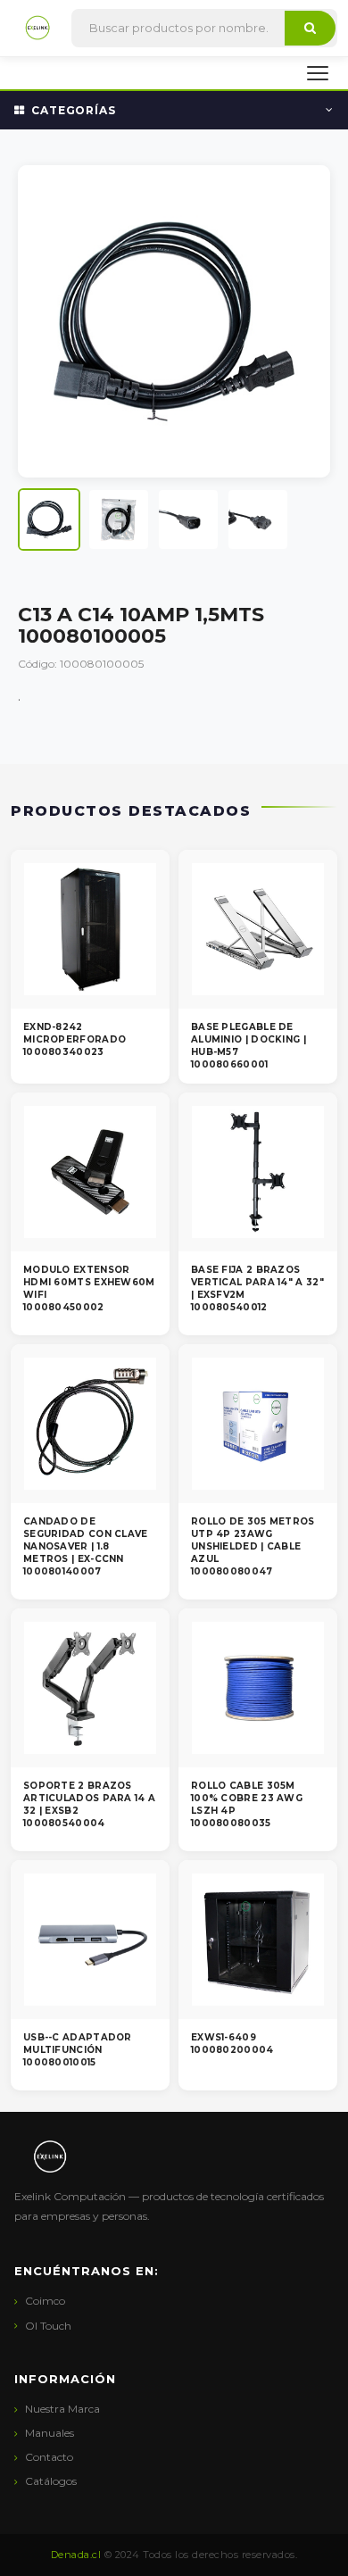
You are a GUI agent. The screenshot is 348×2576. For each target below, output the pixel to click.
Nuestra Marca (62, 2409)
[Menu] (318, 73)
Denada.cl (76, 2555)
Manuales (50, 2433)
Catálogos (51, 2481)
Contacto (49, 2457)
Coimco (45, 2301)
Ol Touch (48, 2326)
